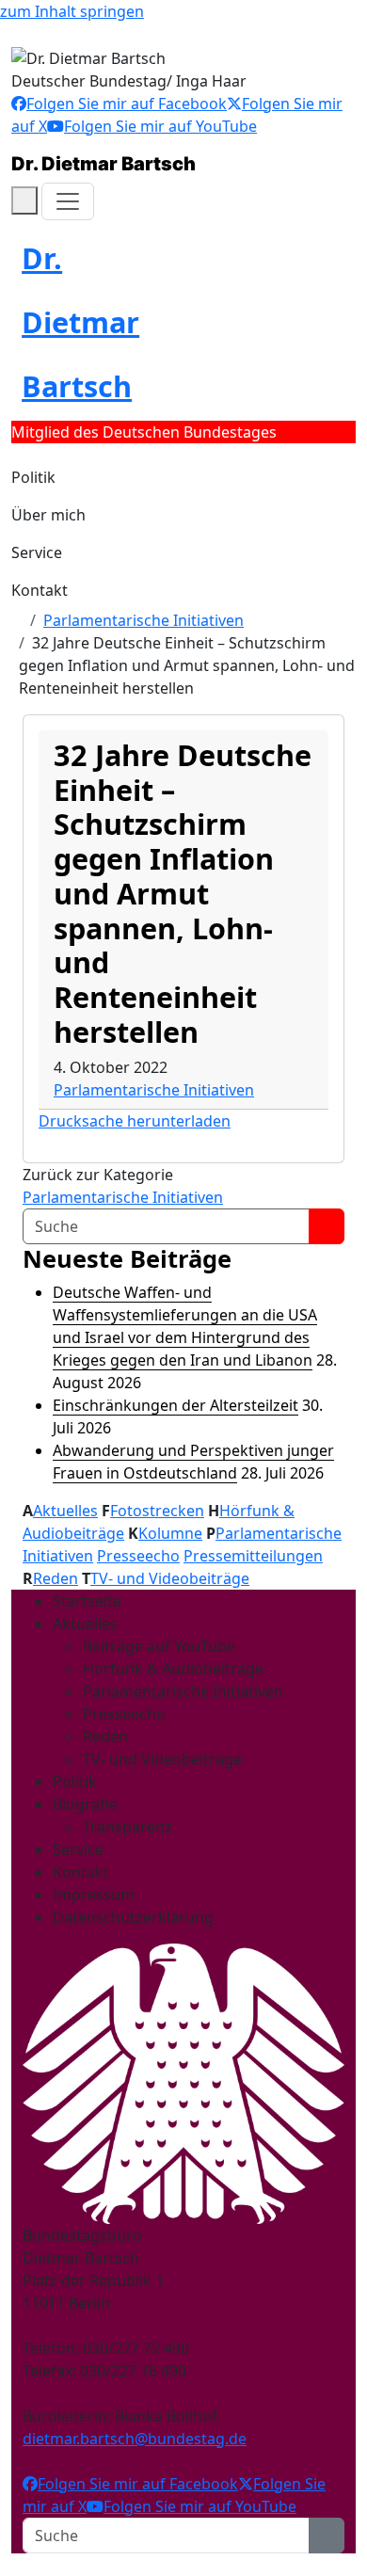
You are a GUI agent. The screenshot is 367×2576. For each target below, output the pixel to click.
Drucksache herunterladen (135, 1121)
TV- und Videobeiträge (170, 1578)
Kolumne (170, 1533)
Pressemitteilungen (253, 1556)
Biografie (85, 1804)
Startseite (87, 1601)
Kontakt (40, 590)
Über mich (48, 515)
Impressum (94, 1895)
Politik (33, 477)
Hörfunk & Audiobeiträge (173, 1669)
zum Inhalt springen (72, 11)
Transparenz (128, 1827)
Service (37, 552)
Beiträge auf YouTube (159, 1646)
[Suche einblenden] (24, 200)
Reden (56, 1578)
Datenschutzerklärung (133, 1917)
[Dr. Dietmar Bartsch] (17, 620)
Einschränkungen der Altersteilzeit (176, 1405)
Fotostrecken (157, 1511)
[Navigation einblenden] (68, 201)
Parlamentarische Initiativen (144, 620)
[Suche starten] (327, 1226)
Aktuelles (65, 1511)
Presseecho (138, 1556)
